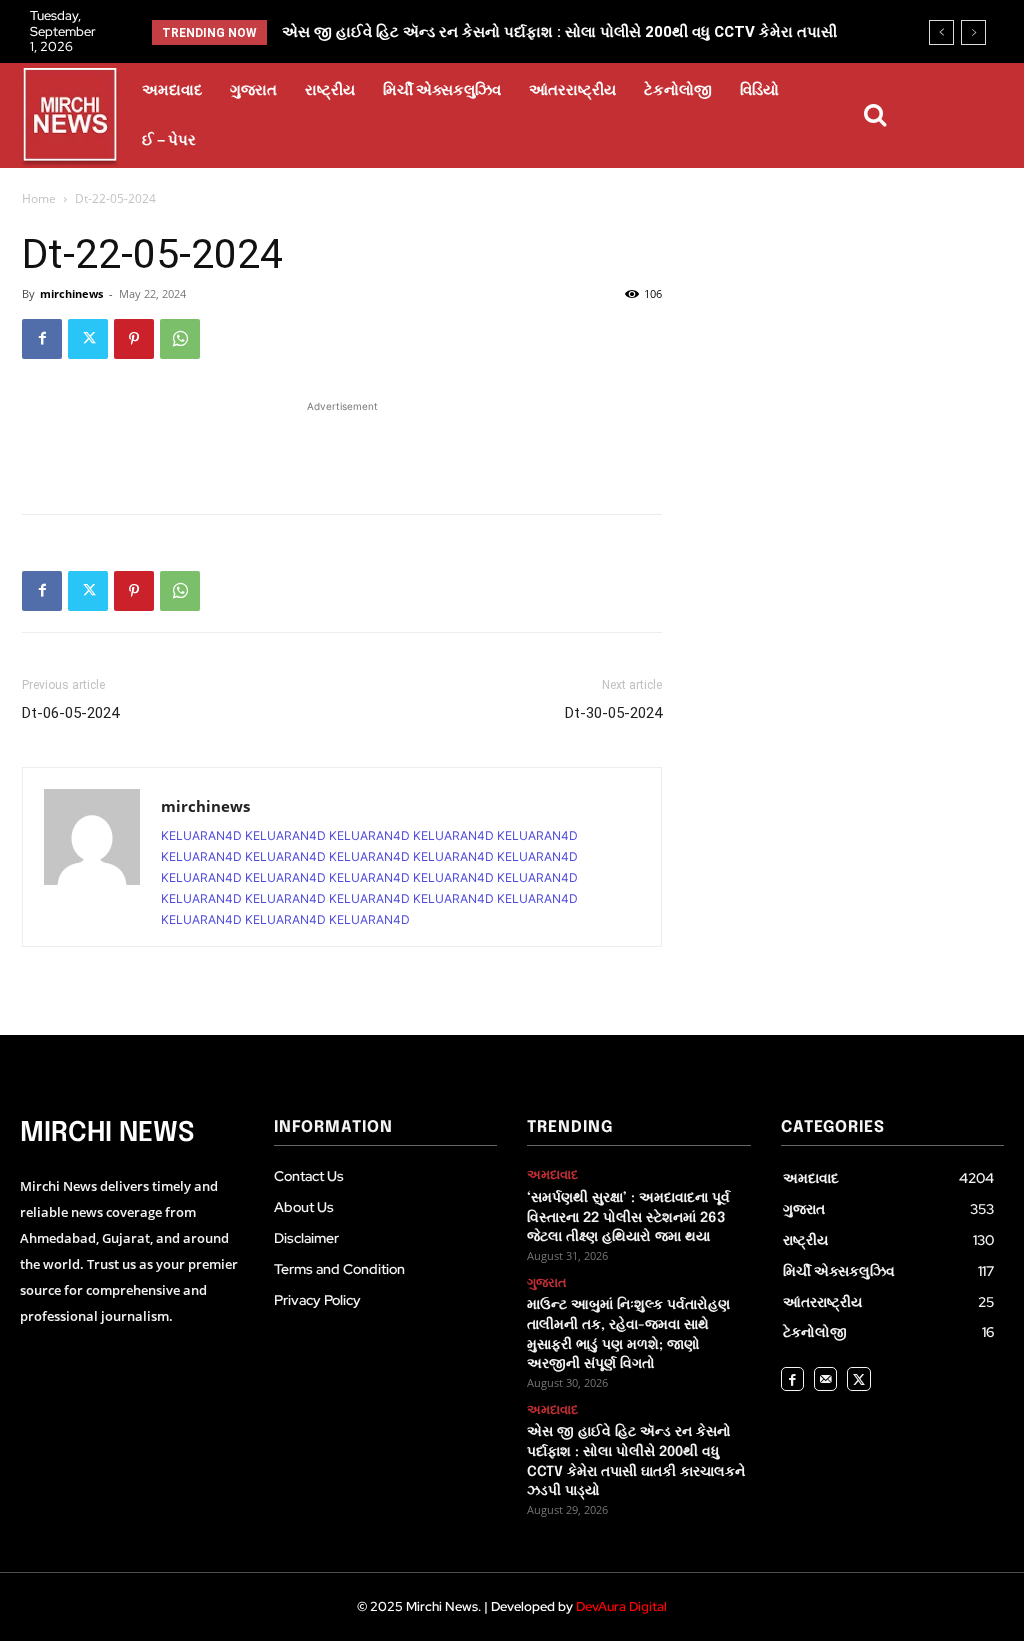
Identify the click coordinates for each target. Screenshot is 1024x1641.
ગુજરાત (547, 1283)
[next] (973, 32)
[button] (875, 115)
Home (39, 198)
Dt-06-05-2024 (70, 713)
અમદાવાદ (552, 1175)
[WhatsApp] (180, 339)
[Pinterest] (134, 339)
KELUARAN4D (201, 835)
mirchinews (71, 293)
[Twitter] (88, 339)
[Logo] (70, 118)
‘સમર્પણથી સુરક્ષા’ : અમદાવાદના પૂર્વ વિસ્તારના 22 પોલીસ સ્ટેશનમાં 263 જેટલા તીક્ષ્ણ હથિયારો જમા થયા (628, 1217)
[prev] (941, 32)
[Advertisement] (342, 447)
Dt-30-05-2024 (613, 713)
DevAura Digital (621, 1606)
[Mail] (825, 1378)
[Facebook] (42, 339)
